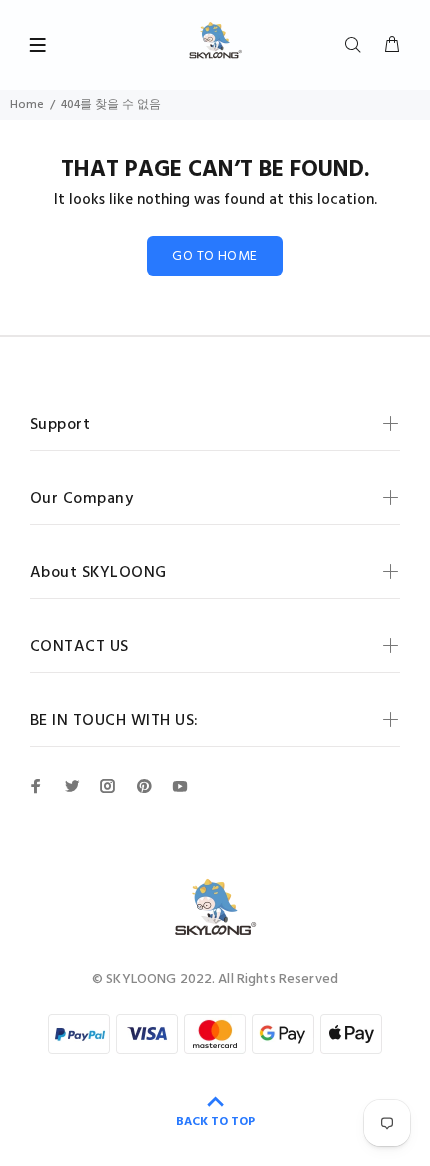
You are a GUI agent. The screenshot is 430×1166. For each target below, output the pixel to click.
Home (27, 105)
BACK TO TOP (215, 1122)
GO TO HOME (214, 256)
